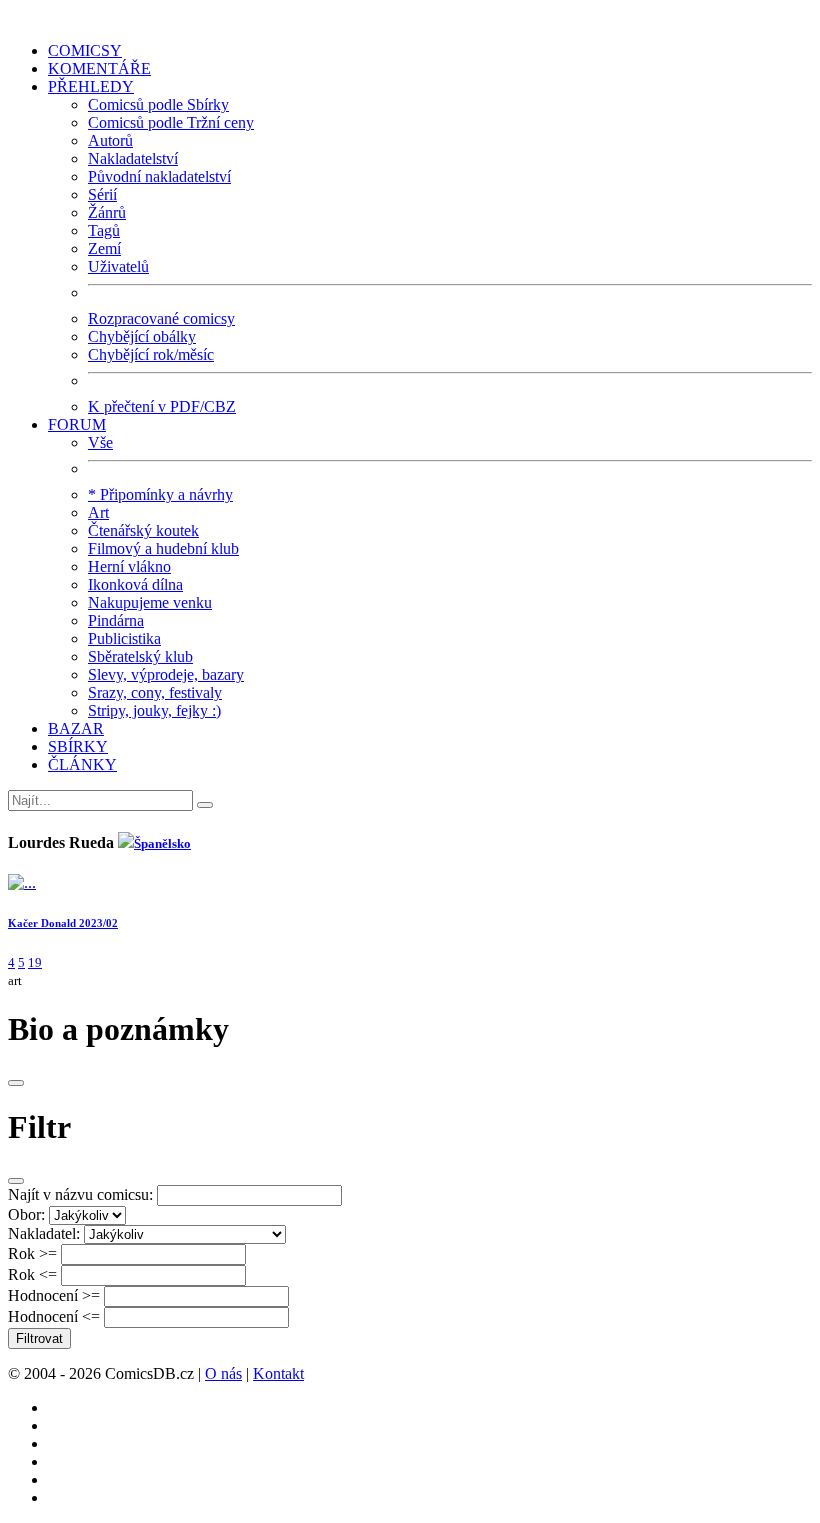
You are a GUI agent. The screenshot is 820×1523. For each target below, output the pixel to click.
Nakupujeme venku (150, 602)
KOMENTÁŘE (99, 68)
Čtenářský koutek (143, 530)
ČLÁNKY (82, 764)
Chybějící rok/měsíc (151, 354)
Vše (100, 442)
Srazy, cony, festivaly (155, 692)
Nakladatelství (133, 158)
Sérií (102, 194)
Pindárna (116, 620)
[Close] (16, 1083)
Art (98, 512)
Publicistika (124, 638)
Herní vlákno (129, 566)
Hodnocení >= (54, 1295)
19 (35, 962)
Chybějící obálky (142, 336)
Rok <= (32, 1274)
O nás (223, 1373)
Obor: (26, 1214)
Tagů (104, 230)
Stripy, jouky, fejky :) (154, 710)
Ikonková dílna (135, 584)
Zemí (104, 248)
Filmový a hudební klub (163, 548)
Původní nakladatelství (159, 176)
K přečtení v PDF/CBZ (162, 406)
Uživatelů (118, 266)
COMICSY (85, 50)
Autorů (110, 140)
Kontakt (278, 1373)
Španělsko (162, 843)
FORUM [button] (77, 424)
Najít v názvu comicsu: (80, 1194)
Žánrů (107, 212)
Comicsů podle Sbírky (158, 104)
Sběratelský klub (140, 656)
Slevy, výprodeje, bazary (166, 674)
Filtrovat (39, 1338)
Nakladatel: (44, 1233)
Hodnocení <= (54, 1316)
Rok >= (32, 1253)
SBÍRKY (78, 746)
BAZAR (76, 728)
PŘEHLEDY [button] (91, 86)
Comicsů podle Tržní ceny (171, 122)
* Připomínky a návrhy (160, 494)
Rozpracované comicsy (161, 318)
